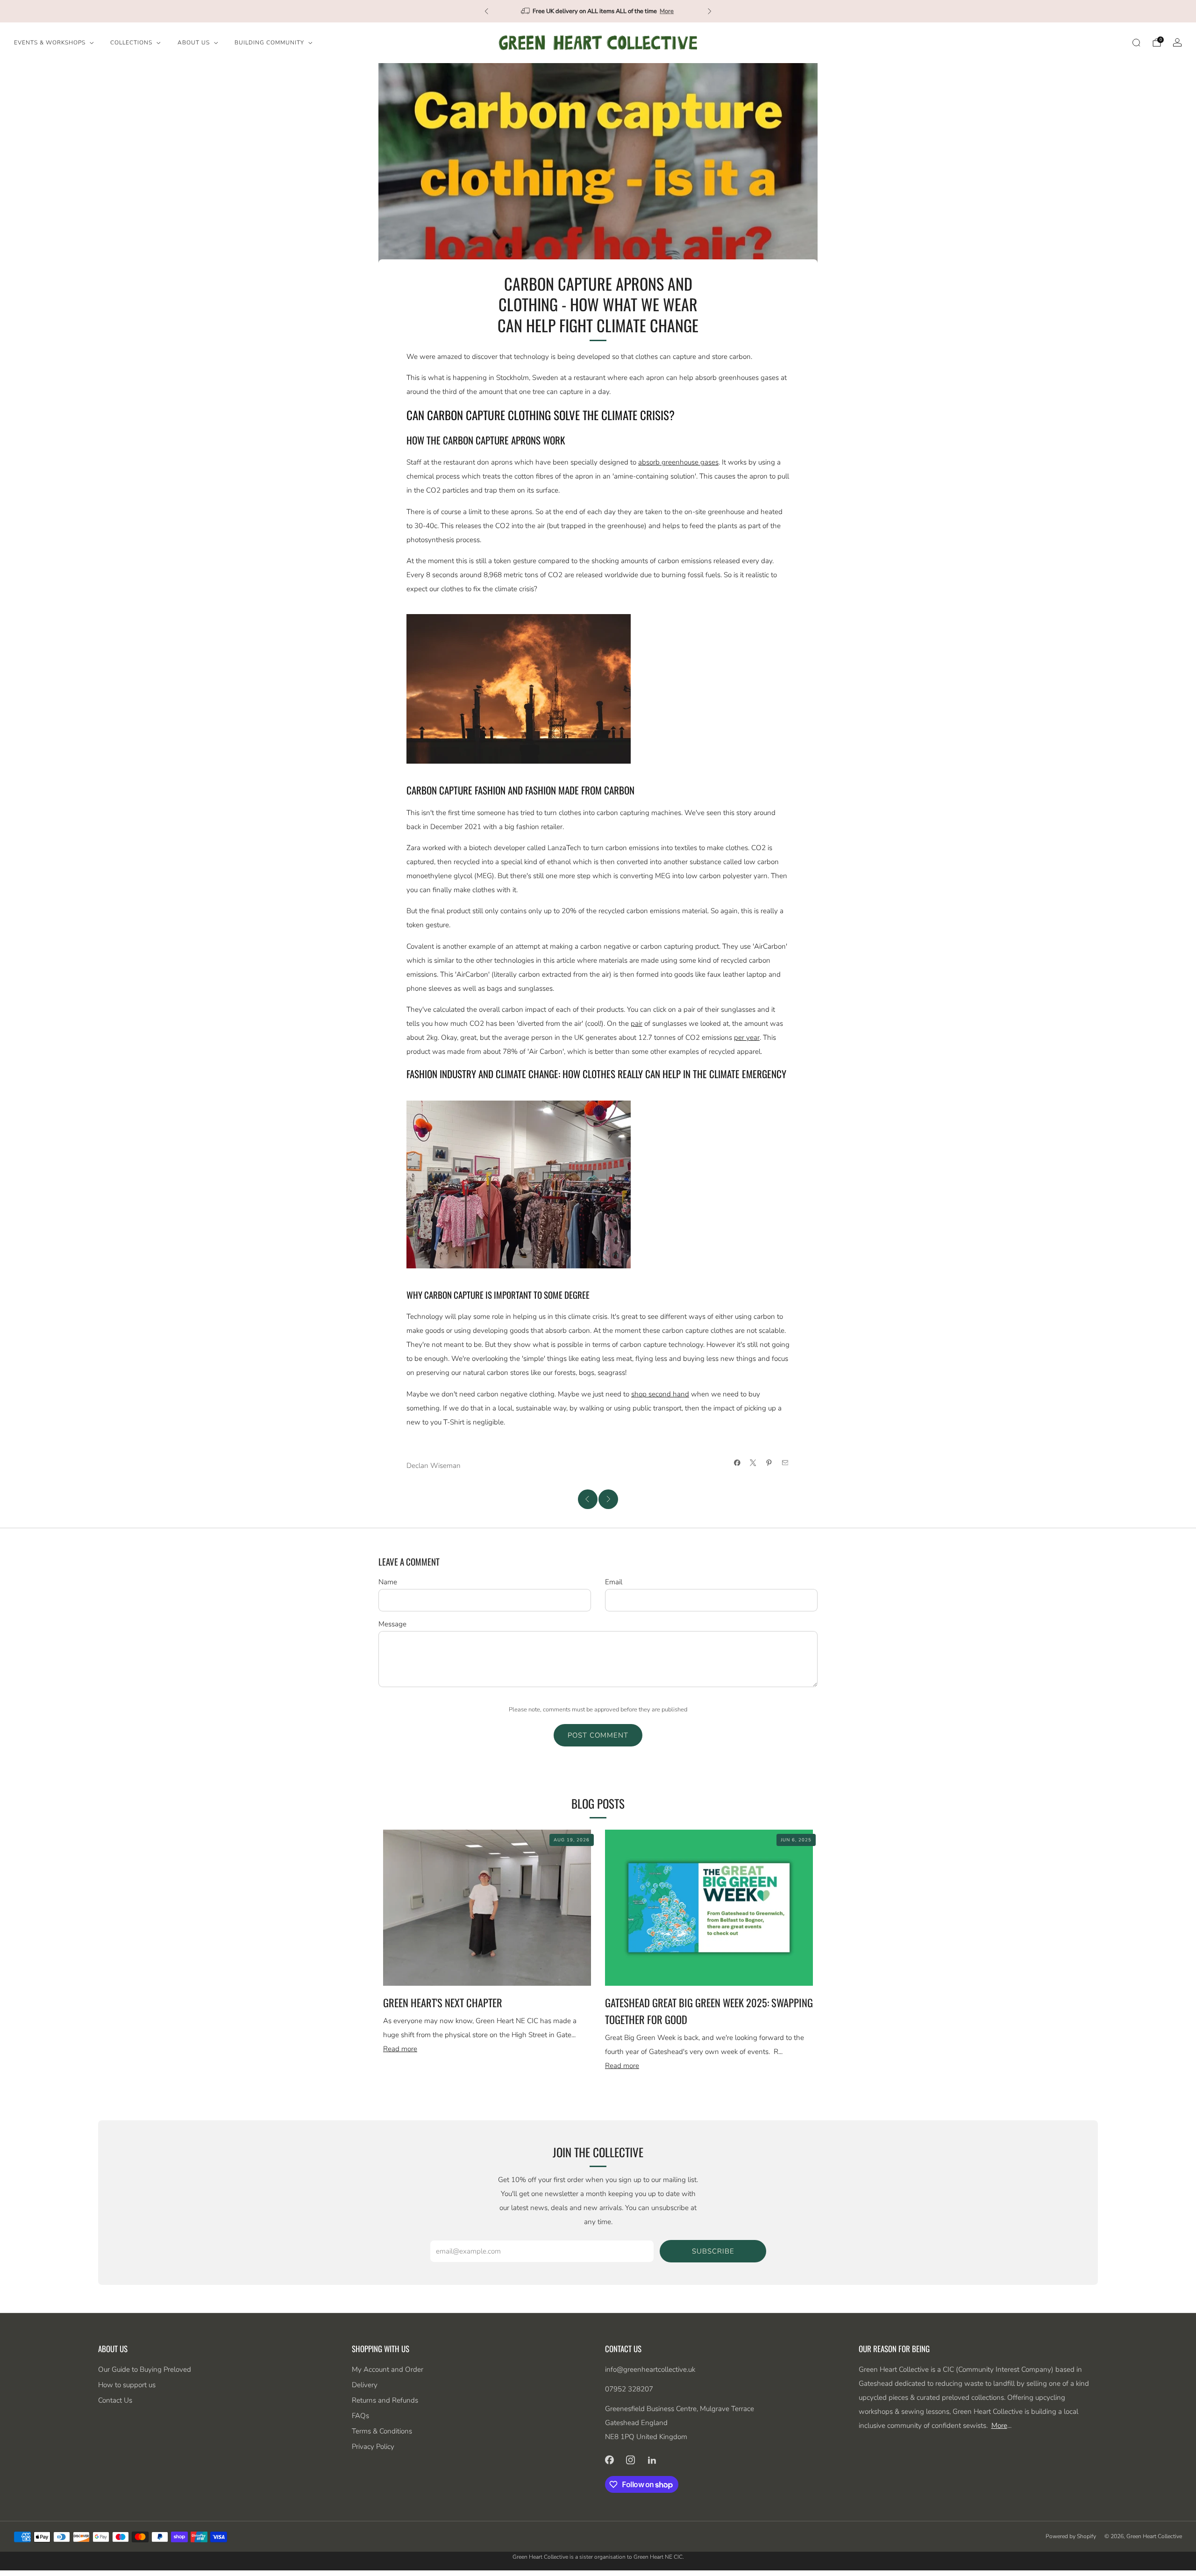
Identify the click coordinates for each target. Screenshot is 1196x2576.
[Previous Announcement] (486, 11)
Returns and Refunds (385, 2400)
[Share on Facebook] (737, 1463)
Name (388, 1582)
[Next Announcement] (710, 11)
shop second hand (660, 1394)
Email (614, 1582)
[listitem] (598, 11)
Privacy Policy (373, 2447)
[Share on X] (753, 1463)
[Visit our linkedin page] (652, 2460)
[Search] (1136, 43)
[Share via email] (785, 1463)
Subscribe (713, 2251)
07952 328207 (629, 2389)
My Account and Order (388, 2369)
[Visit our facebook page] (609, 2460)
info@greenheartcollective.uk (650, 2369)
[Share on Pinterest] (769, 1463)
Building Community (269, 43)
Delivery (365, 2385)
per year (747, 1038)
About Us (194, 43)
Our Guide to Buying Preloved (145, 2369)
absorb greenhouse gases (678, 462)
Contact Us (115, 2400)
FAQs (360, 2416)
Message (392, 1624)
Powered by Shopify (1071, 2536)
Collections (131, 43)
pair (637, 1023)
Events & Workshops (50, 43)
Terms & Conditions (382, 2431)
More (648, 11)
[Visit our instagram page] (631, 2460)
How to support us (127, 2385)
